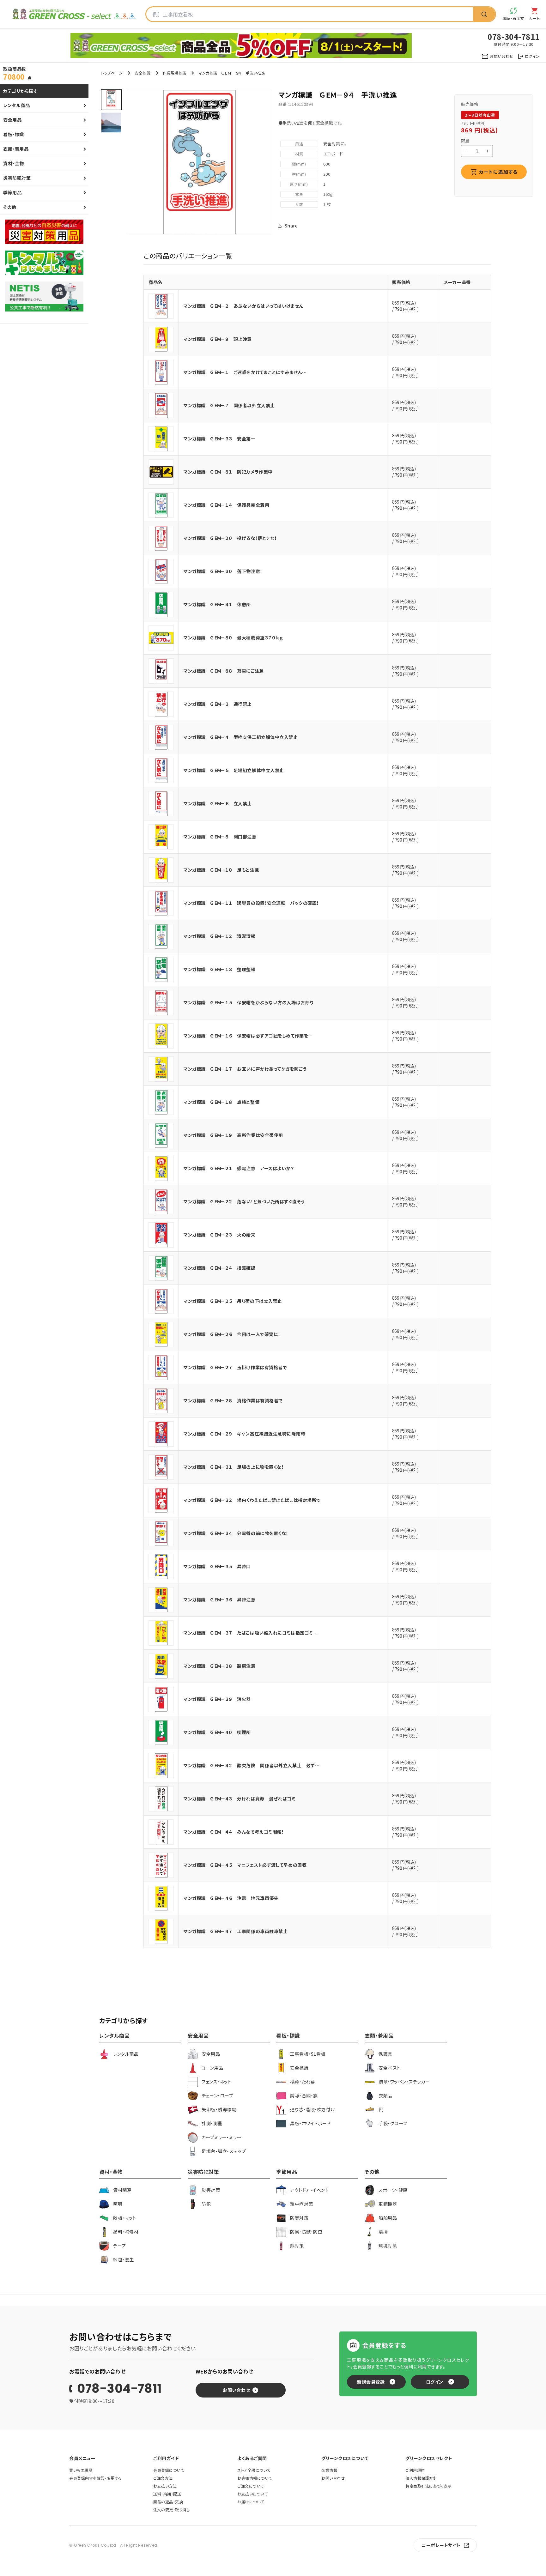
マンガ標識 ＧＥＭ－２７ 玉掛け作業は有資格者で (235, 1367)
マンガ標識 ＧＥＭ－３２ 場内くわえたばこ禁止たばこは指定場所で (252, 1500)
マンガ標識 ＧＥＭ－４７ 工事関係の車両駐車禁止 (236, 1931)
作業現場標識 (175, 73)
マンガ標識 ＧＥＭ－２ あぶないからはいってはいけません (243, 306)
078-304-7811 (119, 2389)
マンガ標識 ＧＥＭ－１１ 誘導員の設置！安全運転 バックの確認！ (251, 903)
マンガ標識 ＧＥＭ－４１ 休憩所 (217, 604)
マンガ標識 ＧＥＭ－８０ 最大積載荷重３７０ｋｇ (233, 638)
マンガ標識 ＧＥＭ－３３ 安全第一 (220, 438)
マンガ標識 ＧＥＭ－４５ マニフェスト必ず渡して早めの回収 (245, 1865)
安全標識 (143, 73)
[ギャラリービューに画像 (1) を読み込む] (111, 100)
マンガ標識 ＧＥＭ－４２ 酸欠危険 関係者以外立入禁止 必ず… (252, 1765)
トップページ (112, 73)
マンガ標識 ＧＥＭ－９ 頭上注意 (218, 339)
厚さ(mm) (299, 184)
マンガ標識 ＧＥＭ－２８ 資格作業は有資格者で (233, 1400)
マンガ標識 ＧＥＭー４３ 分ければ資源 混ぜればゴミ (240, 1799)
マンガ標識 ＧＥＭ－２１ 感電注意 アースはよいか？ (239, 1168)
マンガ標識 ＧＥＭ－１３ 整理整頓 (220, 969)
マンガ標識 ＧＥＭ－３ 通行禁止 (218, 704)
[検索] (484, 14)
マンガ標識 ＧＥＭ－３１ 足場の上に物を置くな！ (234, 1467)
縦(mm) (299, 164)
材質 (299, 154)
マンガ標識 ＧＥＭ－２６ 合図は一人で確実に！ (232, 1334)
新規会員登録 (371, 2382)
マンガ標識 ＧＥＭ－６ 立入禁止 (218, 803)
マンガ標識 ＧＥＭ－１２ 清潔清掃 (220, 936)
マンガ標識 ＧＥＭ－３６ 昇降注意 (220, 1599)
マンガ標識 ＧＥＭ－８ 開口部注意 (220, 837)
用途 (299, 144)
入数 (299, 204)
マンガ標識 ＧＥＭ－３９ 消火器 (217, 1699)
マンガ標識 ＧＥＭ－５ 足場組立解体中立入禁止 (234, 770)
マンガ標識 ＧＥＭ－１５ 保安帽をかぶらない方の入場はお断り (249, 1002)
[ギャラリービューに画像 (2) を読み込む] (111, 123)
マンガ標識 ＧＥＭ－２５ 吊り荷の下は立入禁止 (233, 1301)
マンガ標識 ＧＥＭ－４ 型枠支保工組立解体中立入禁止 (241, 737)
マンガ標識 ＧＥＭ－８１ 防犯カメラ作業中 (228, 472)
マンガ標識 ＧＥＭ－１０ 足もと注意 (221, 870)
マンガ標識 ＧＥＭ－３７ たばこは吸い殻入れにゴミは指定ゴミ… (251, 1633)
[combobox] (310, 14)
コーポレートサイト (441, 2545)
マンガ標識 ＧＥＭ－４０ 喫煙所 (217, 1732)
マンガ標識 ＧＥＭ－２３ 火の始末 (220, 1235)
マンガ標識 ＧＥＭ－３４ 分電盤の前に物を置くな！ (236, 1533)
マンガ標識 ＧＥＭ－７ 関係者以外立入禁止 (229, 405)
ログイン (435, 2382)
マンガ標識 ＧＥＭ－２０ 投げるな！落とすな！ (230, 538)
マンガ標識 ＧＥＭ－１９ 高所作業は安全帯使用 (233, 1135)
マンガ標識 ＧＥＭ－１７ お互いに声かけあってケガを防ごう (245, 1069)
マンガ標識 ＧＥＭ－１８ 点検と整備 (221, 1102)
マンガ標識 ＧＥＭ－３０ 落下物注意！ (223, 571)
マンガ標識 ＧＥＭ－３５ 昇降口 (217, 1566)
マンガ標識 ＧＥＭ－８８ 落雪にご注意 (224, 671)
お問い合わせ (236, 2390)
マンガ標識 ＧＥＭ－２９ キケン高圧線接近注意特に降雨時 (244, 1434)
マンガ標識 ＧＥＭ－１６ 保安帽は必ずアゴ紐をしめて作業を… (248, 1036)
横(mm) (299, 174)
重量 (299, 194)
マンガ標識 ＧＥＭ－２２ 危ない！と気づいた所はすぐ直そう (244, 1201)
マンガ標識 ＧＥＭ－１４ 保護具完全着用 (226, 505)
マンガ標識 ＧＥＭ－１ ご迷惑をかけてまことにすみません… (245, 372)
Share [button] (291, 226)
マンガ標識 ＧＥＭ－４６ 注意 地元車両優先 (231, 1898)
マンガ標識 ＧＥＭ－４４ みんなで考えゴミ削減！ (234, 1832)
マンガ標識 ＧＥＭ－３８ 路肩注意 (220, 1666)
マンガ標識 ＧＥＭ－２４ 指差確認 (220, 1268)
